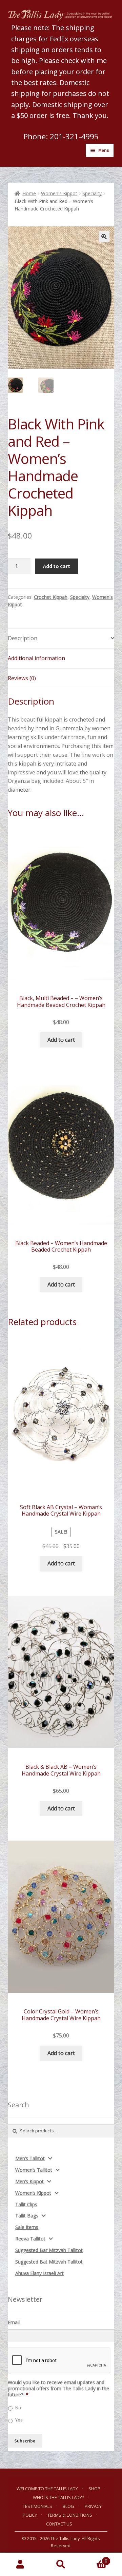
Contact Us (59, 2524)
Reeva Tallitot (30, 2239)
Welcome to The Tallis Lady (47, 2489)
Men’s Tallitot (30, 2158)
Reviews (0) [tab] (22, 678)
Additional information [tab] (36, 658)
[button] (104, 237)
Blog (68, 2506)
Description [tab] (23, 638)
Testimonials (37, 2506)
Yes (19, 2420)
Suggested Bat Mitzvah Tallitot (49, 2262)
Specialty (92, 193)
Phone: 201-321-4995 (61, 136)
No (18, 2408)
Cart (94, 2559)
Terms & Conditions (70, 2515)
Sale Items (27, 2227)
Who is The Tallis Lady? (58, 2497)
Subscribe (25, 2441)
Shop (94, 2489)
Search (61, 2564)
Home (29, 193)
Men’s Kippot (29, 2181)
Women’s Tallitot (34, 2170)
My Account (20, 2564)
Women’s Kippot (33, 2193)
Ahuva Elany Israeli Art (39, 2273)
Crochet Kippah (51, 597)
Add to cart (57, 566)
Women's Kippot (59, 193)
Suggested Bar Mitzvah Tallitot (49, 2250)
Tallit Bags (27, 2216)
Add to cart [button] (61, 1040)
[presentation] (59, 2361)
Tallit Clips (26, 2204)
